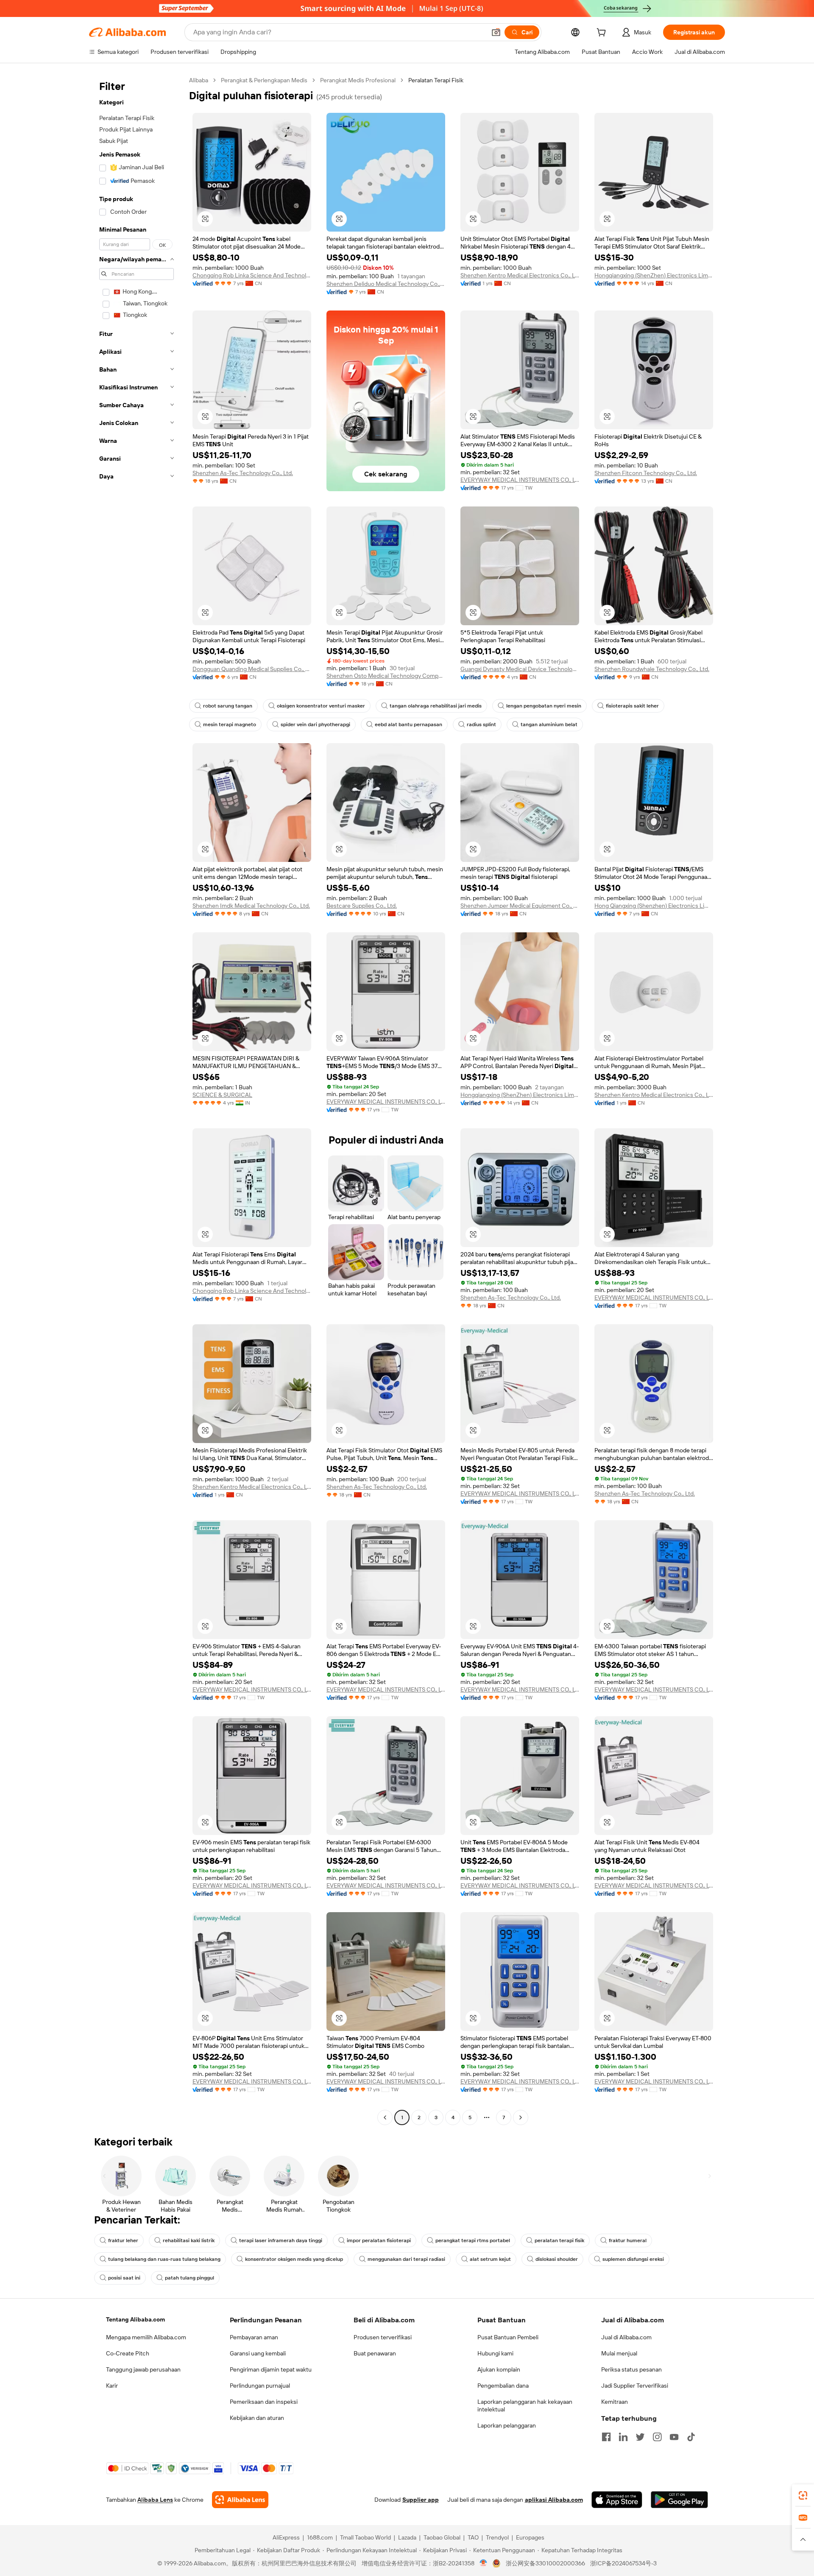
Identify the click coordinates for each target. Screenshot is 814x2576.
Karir (112, 2386)
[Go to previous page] (385, 2117)
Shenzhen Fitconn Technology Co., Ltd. (646, 473)
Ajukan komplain (499, 2369)
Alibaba (199, 80)
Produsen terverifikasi (383, 2337)
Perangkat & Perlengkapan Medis (264, 80)
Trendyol (497, 2537)
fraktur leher (123, 2240)
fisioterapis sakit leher (632, 706)
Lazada (407, 2537)
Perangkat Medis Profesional (358, 80)
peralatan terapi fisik (559, 2240)
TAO (473, 2537)
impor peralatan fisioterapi (379, 2240)
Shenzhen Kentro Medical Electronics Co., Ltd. (520, 275)
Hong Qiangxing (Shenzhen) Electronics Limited (654, 906)
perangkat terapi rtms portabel (473, 2240)
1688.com (320, 2537)
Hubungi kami (495, 2353)
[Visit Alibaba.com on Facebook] (606, 2437)
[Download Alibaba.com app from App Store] (617, 2500)
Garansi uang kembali (258, 2353)
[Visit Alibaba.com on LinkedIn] (623, 2437)
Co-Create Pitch (128, 2353)
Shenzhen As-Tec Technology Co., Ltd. (243, 473)
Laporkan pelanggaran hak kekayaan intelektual (525, 2405)
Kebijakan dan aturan (257, 2418)
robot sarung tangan (228, 706)
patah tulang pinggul (190, 2278)
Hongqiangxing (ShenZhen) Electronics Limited (654, 275)
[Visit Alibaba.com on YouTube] (674, 2437)
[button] (496, 32)
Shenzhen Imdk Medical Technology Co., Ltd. (251, 906)
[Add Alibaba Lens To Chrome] (240, 2500)
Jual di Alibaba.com (626, 2337)
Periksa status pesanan (631, 2369)
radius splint (481, 724)
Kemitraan (615, 2402)
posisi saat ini (124, 2278)
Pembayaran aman (254, 2337)
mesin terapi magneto (230, 724)
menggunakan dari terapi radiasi (406, 2259)
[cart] (603, 34)
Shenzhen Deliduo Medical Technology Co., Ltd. (386, 284)
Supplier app (421, 2500)
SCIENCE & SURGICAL (222, 1095)
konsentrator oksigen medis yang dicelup (294, 2259)
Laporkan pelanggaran (507, 2425)
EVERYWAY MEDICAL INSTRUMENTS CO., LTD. (520, 480)
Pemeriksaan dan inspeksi (264, 2402)
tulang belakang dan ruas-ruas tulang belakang (164, 2259)
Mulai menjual (619, 2353)
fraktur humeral (628, 2240)
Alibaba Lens (155, 2500)
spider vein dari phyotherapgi (315, 724)
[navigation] (137, 1100)
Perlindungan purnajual (260, 2386)
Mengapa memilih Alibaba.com (146, 2337)
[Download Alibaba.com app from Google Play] (679, 2500)
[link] (803, 2495)
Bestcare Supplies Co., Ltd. (362, 906)
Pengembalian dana (503, 2386)
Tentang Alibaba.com (135, 2319)
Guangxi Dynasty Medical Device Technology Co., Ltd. (520, 669)
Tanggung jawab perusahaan (143, 2369)
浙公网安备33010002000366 (545, 2563)
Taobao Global (442, 2537)
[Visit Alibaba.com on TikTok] (691, 2437)
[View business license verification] (484, 2563)
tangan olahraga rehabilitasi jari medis (436, 706)
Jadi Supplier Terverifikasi (635, 2386)
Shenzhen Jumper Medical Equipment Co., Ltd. (520, 906)
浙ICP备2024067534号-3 (623, 2563)
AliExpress (286, 2537)
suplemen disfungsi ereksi (633, 2259)
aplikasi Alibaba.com (554, 2500)
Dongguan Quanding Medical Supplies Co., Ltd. (252, 669)
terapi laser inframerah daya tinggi (281, 2240)
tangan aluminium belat (549, 724)
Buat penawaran (375, 2353)
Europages (530, 2537)
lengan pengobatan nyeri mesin (544, 706)
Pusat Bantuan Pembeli (508, 2337)
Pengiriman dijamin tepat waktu (271, 2369)
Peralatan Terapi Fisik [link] (436, 80)
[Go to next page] (521, 2117)
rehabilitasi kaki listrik (189, 2240)
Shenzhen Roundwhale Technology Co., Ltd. (652, 669)
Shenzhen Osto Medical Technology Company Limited (386, 676)
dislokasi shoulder (557, 2259)
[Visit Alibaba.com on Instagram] (657, 2437)
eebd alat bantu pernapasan (408, 724)
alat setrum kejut (490, 2259)
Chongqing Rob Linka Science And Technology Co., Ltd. (252, 275)
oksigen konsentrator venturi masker (321, 706)
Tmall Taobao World (365, 2537)
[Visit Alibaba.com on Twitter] (640, 2437)
